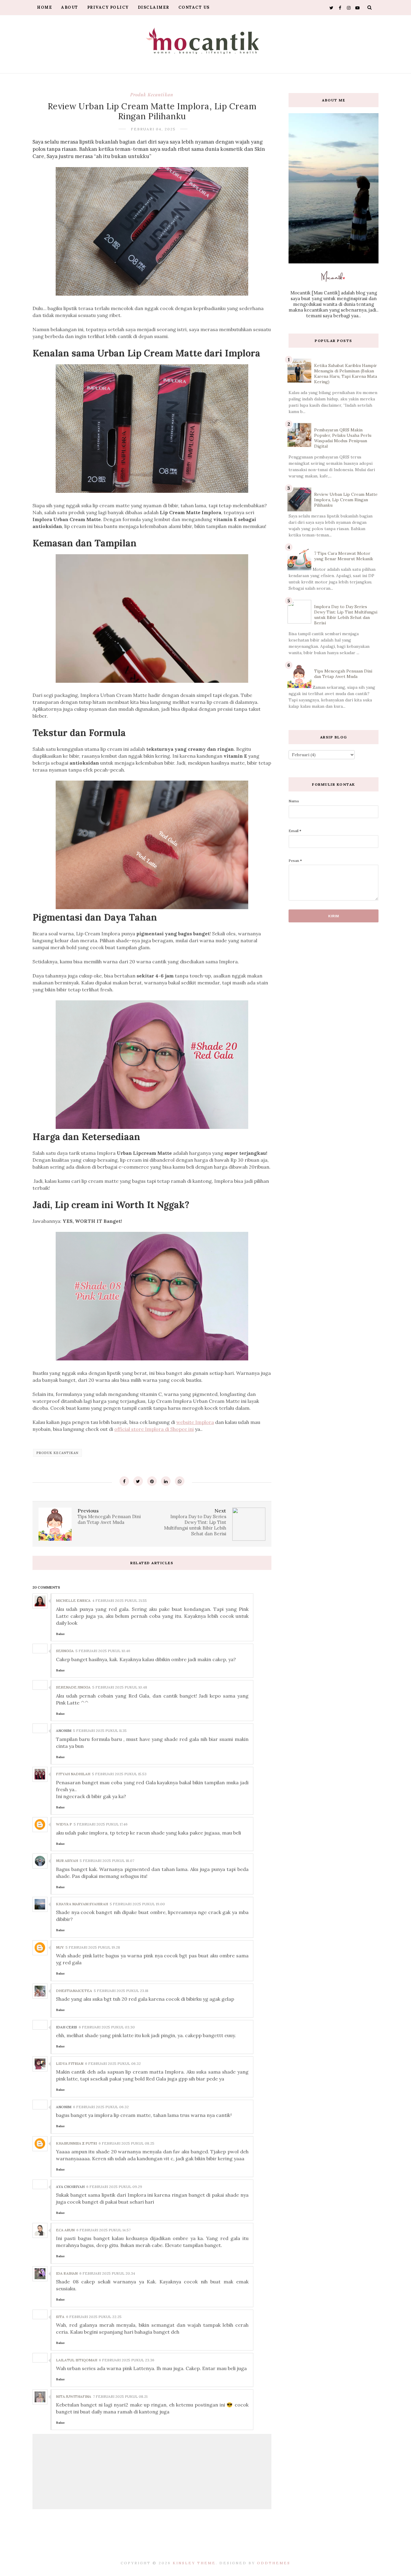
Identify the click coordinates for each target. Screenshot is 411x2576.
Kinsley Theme (194, 2563)
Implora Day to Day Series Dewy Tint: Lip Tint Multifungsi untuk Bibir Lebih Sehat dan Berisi (346, 615)
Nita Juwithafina (74, 2396)
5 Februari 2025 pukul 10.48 (120, 1687)
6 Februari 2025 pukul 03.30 (107, 2027)
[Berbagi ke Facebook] (124, 1481)
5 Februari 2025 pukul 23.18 (121, 1991)
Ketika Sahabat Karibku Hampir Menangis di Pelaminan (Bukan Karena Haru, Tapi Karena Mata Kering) (346, 374)
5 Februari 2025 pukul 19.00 (137, 1904)
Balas (60, 1634)
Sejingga (65, 1651)
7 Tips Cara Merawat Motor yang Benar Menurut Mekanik (344, 556)
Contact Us (194, 7)
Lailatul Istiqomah (77, 2360)
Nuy (60, 1947)
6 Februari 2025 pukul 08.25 (127, 2143)
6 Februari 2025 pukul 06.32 (113, 2063)
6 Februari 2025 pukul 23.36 (127, 2360)
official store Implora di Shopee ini (154, 1429)
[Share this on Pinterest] (152, 1481)
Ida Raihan (67, 2273)
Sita (60, 2317)
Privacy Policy (108, 7)
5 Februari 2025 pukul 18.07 (107, 1861)
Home (45, 7)
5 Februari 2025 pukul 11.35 (100, 1731)
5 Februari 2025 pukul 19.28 (93, 1947)
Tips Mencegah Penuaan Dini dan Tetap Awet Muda (343, 674)
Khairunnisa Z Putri (76, 2143)
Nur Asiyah (67, 1861)
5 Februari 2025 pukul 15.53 (119, 1774)
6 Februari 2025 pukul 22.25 (94, 2317)
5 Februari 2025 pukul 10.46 (103, 1651)
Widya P (64, 1824)
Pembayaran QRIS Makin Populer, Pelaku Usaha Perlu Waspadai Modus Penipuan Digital (343, 438)
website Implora (195, 1422)
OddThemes (274, 2563)
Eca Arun (65, 2230)
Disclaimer (154, 7)
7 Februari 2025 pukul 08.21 (120, 2396)
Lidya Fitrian (70, 2063)
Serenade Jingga (73, 1687)
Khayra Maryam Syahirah (82, 1904)
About (70, 7)
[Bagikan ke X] (138, 1481)
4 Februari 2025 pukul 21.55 (120, 1600)
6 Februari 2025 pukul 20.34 (107, 2273)
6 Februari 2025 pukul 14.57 (104, 2230)
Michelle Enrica (73, 1600)
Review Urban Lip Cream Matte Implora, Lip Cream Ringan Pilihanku (346, 500)
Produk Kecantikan (152, 95)
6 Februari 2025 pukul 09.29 (114, 2187)
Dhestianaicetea (74, 1991)
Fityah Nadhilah (73, 1774)
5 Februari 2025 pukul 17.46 (101, 1824)
